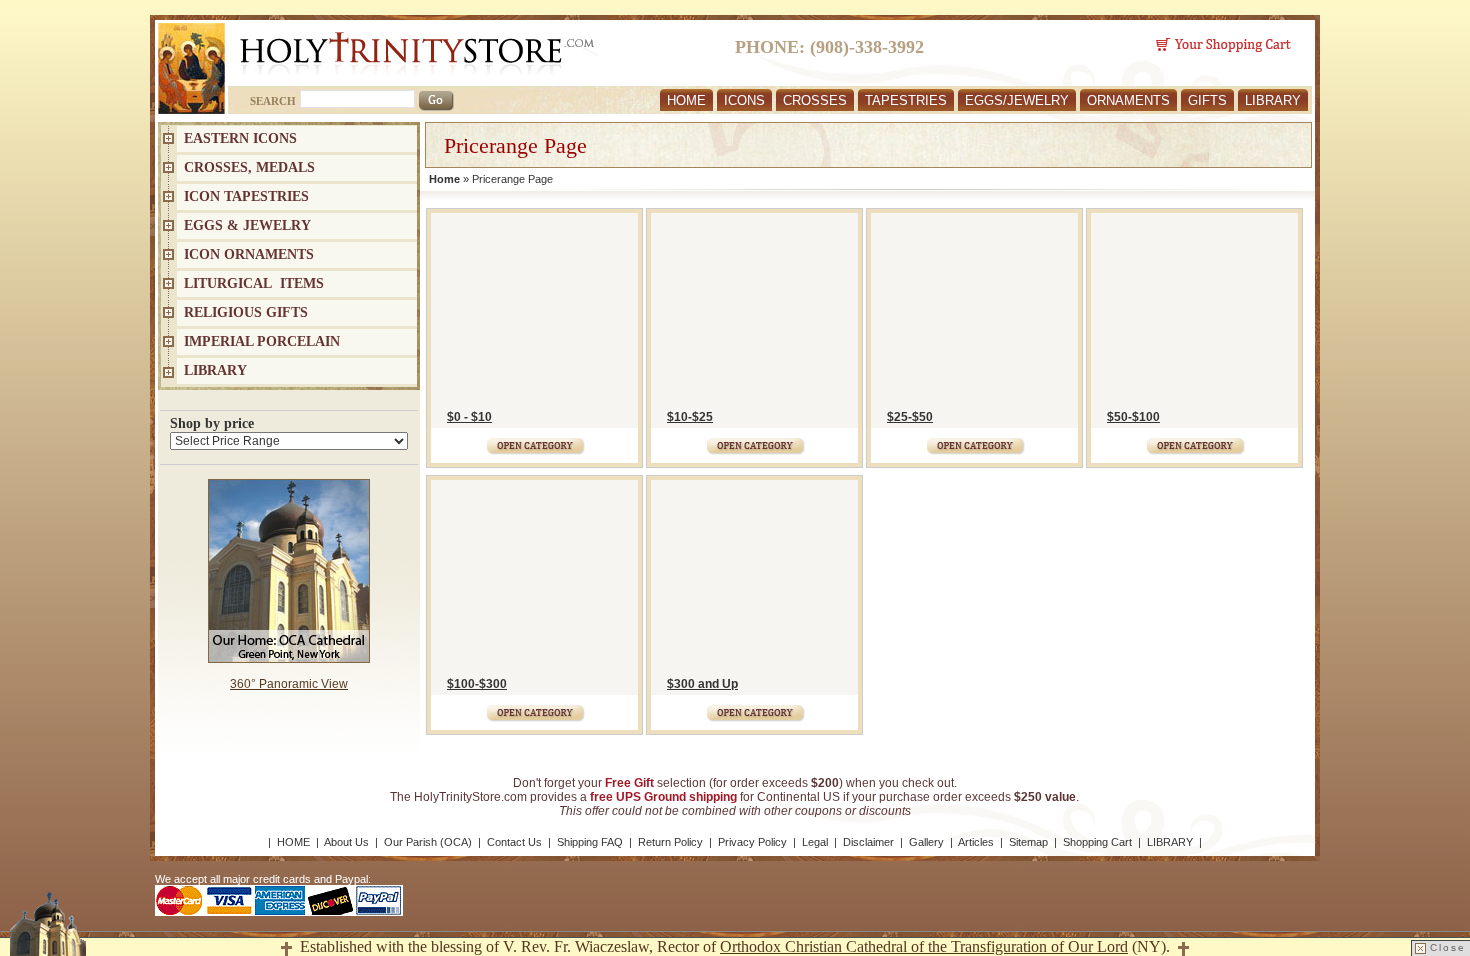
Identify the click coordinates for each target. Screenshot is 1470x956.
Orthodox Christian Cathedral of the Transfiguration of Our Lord (924, 946)
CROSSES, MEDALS (249, 167)
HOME (686, 100)
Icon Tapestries (246, 196)
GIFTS (1207, 100)
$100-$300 (477, 684)
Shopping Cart (1097, 842)
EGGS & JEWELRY (247, 225)
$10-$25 (690, 417)
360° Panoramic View (289, 684)
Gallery (926, 842)
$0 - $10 (469, 417)
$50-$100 (1133, 417)
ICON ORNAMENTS (249, 254)
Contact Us (514, 842)
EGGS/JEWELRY (1017, 100)
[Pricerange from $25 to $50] (974, 441)
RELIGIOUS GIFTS (246, 312)
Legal (815, 842)
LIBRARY (1273, 100)
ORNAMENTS (1128, 100)
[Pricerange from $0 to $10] (534, 441)
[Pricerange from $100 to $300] (534, 708)
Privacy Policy (752, 842)
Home (444, 179)
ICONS (744, 100)
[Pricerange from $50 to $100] (1194, 441)
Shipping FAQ (590, 842)
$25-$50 (910, 417)
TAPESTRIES (906, 100)
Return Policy (670, 842)
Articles (976, 842)
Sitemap (1028, 842)
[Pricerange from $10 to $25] (754, 441)
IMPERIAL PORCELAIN (262, 341)
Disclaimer (868, 842)
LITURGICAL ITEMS (254, 283)
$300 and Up (702, 684)
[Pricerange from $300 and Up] (754, 708)
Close (1448, 947)
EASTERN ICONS (240, 138)
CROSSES (815, 100)
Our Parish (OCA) (428, 842)
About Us (346, 842)
